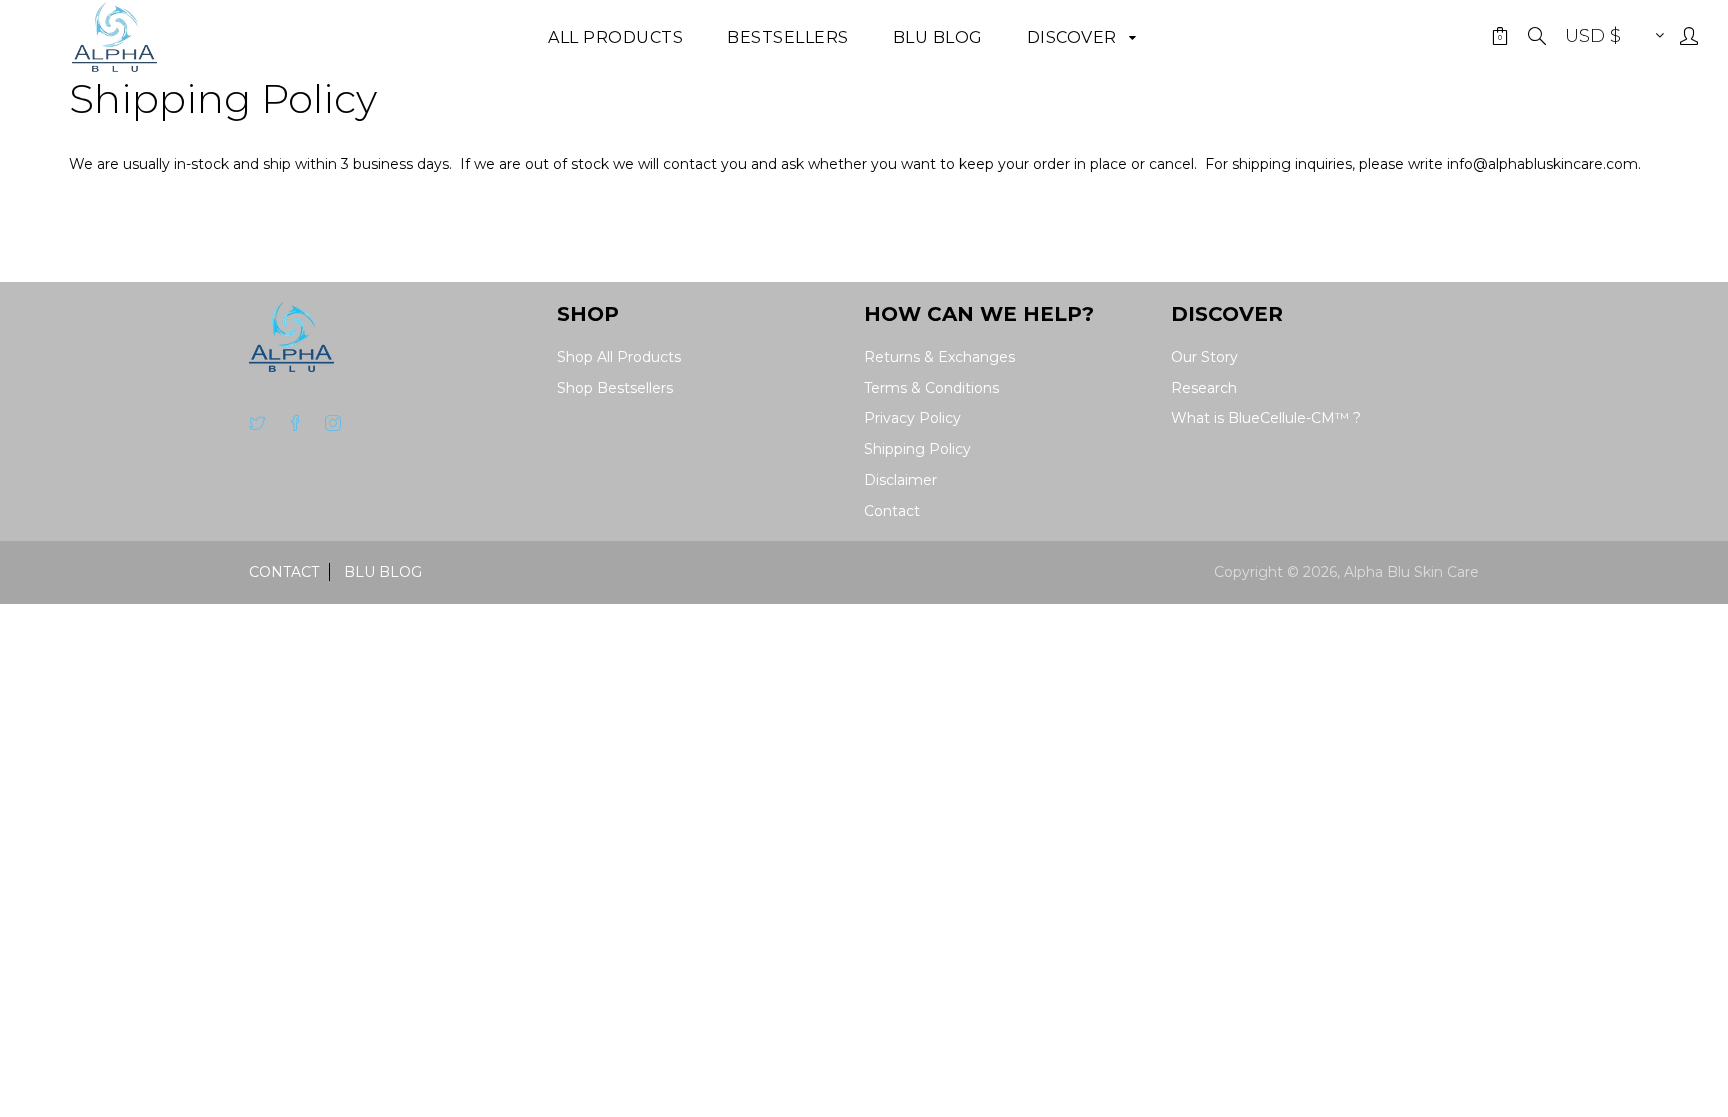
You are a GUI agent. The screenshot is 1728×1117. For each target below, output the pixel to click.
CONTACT (284, 572)
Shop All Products (619, 357)
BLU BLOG (383, 572)
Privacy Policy (912, 418)
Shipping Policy (917, 449)
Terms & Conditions (931, 388)
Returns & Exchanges (939, 357)
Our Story (1204, 357)
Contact (892, 511)
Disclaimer (900, 480)
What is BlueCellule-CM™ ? (1266, 418)
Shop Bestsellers (615, 388)
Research (1204, 388)
